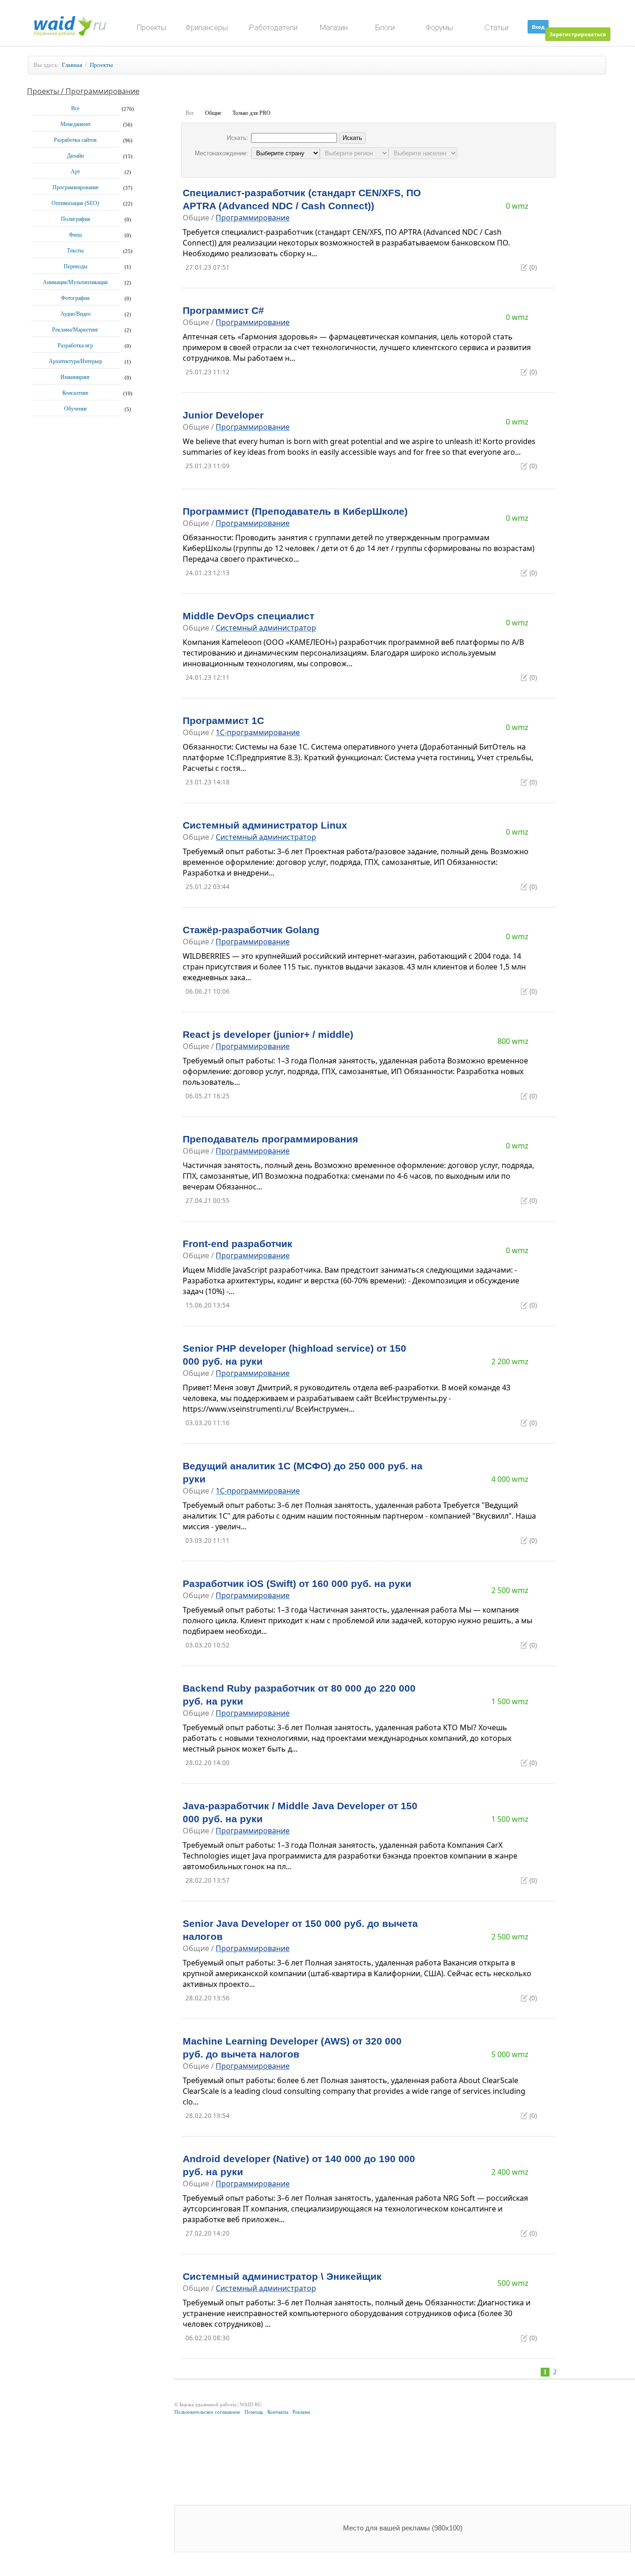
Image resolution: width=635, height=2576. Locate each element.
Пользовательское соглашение (207, 2412)
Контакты (278, 2412)
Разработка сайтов (75, 140)
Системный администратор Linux (265, 825)
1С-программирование (258, 732)
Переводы (76, 266)
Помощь (254, 2412)
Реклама (301, 2412)
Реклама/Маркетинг (75, 330)
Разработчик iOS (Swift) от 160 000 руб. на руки (297, 1584)
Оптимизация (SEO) (75, 203)
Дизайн (75, 156)
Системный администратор (266, 628)
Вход (538, 27)
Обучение (76, 409)
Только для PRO (251, 113)
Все (75, 108)
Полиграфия (76, 219)
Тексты (75, 251)
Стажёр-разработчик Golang (251, 930)
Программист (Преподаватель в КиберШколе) (295, 511)
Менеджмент (76, 124)
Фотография (75, 298)
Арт (75, 172)
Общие (213, 113)
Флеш (75, 235)
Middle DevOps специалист (248, 616)
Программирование (76, 187)
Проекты (101, 65)
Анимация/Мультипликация (75, 282)
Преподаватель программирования (270, 1139)
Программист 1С (223, 721)
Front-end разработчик (238, 1244)
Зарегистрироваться (578, 34)
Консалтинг (76, 393)
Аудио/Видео (76, 314)
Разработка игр (75, 345)
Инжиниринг (75, 377)
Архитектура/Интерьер (76, 361)
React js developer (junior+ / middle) (268, 1035)
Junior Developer (223, 415)
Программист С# (223, 311)
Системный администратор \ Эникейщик (282, 2277)
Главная (72, 65)
